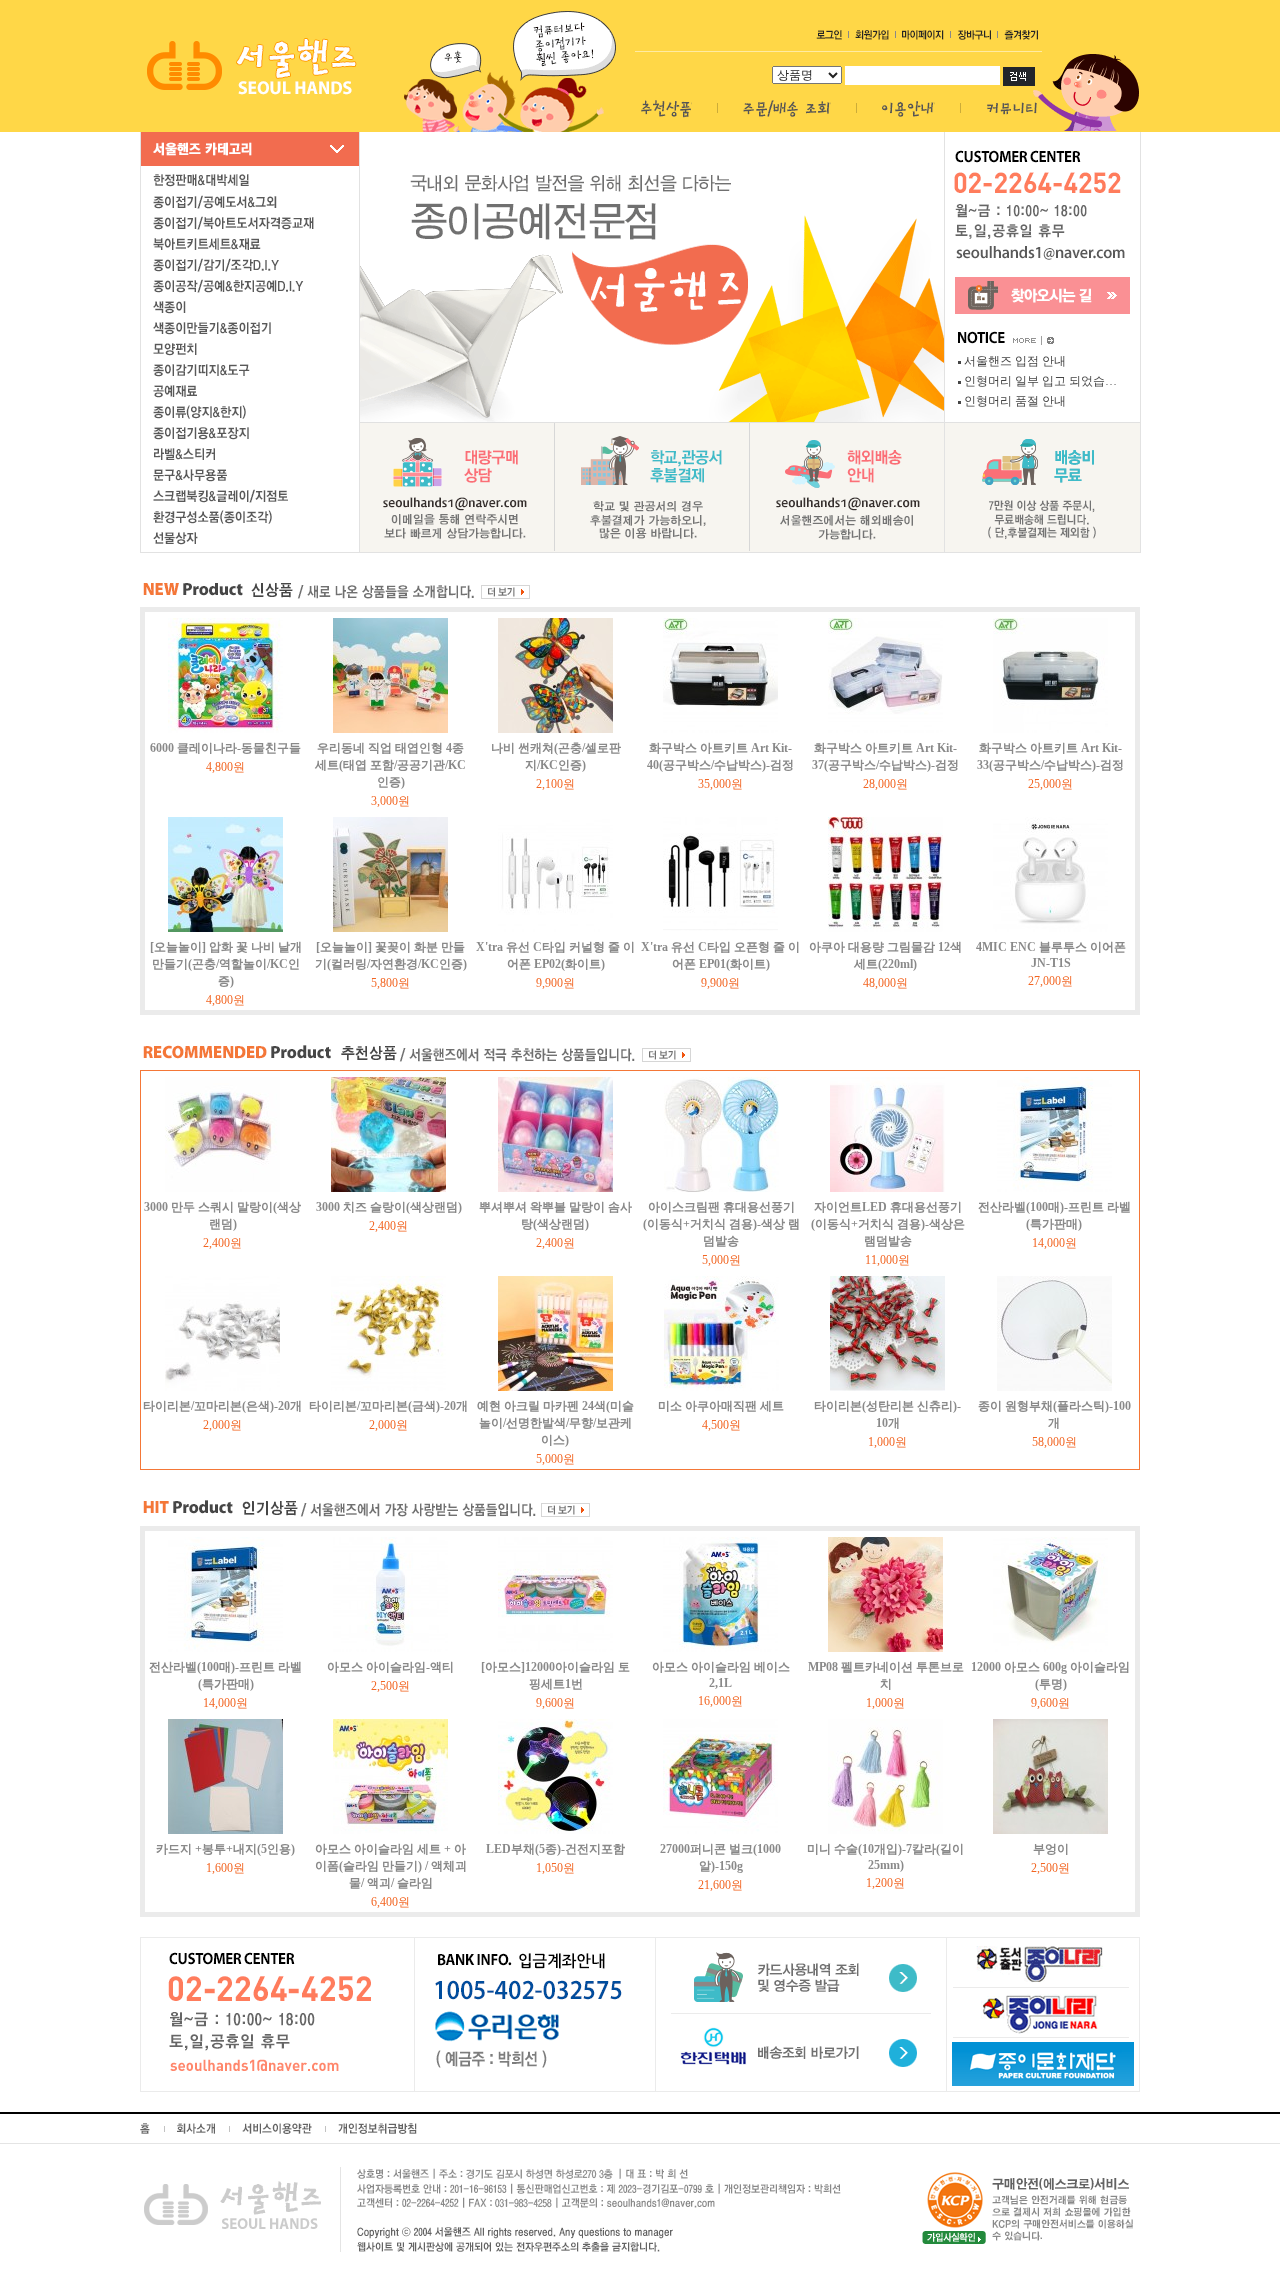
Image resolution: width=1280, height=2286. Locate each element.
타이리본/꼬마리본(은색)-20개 (222, 1406)
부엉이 (1051, 1849)
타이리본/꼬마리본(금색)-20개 (388, 1406)
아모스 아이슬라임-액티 (390, 1667)
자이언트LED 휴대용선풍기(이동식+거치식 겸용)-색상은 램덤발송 (888, 1224)
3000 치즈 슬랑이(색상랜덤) (389, 1207)
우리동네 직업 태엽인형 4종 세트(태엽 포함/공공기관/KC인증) (390, 765)
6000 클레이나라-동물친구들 (225, 748)
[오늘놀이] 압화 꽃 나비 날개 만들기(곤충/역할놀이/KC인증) (226, 964)
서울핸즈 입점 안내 (1015, 361)
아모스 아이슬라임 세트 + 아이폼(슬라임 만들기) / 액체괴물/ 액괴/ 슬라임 (391, 1866)
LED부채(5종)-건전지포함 (555, 1849)
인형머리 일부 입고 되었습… (1040, 381)
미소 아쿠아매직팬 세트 (721, 1406)
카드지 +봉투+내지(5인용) (225, 1849)
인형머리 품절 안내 (1015, 401)
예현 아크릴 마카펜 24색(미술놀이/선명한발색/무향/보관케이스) (555, 1423)
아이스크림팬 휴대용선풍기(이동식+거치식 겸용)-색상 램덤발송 (721, 1224)
